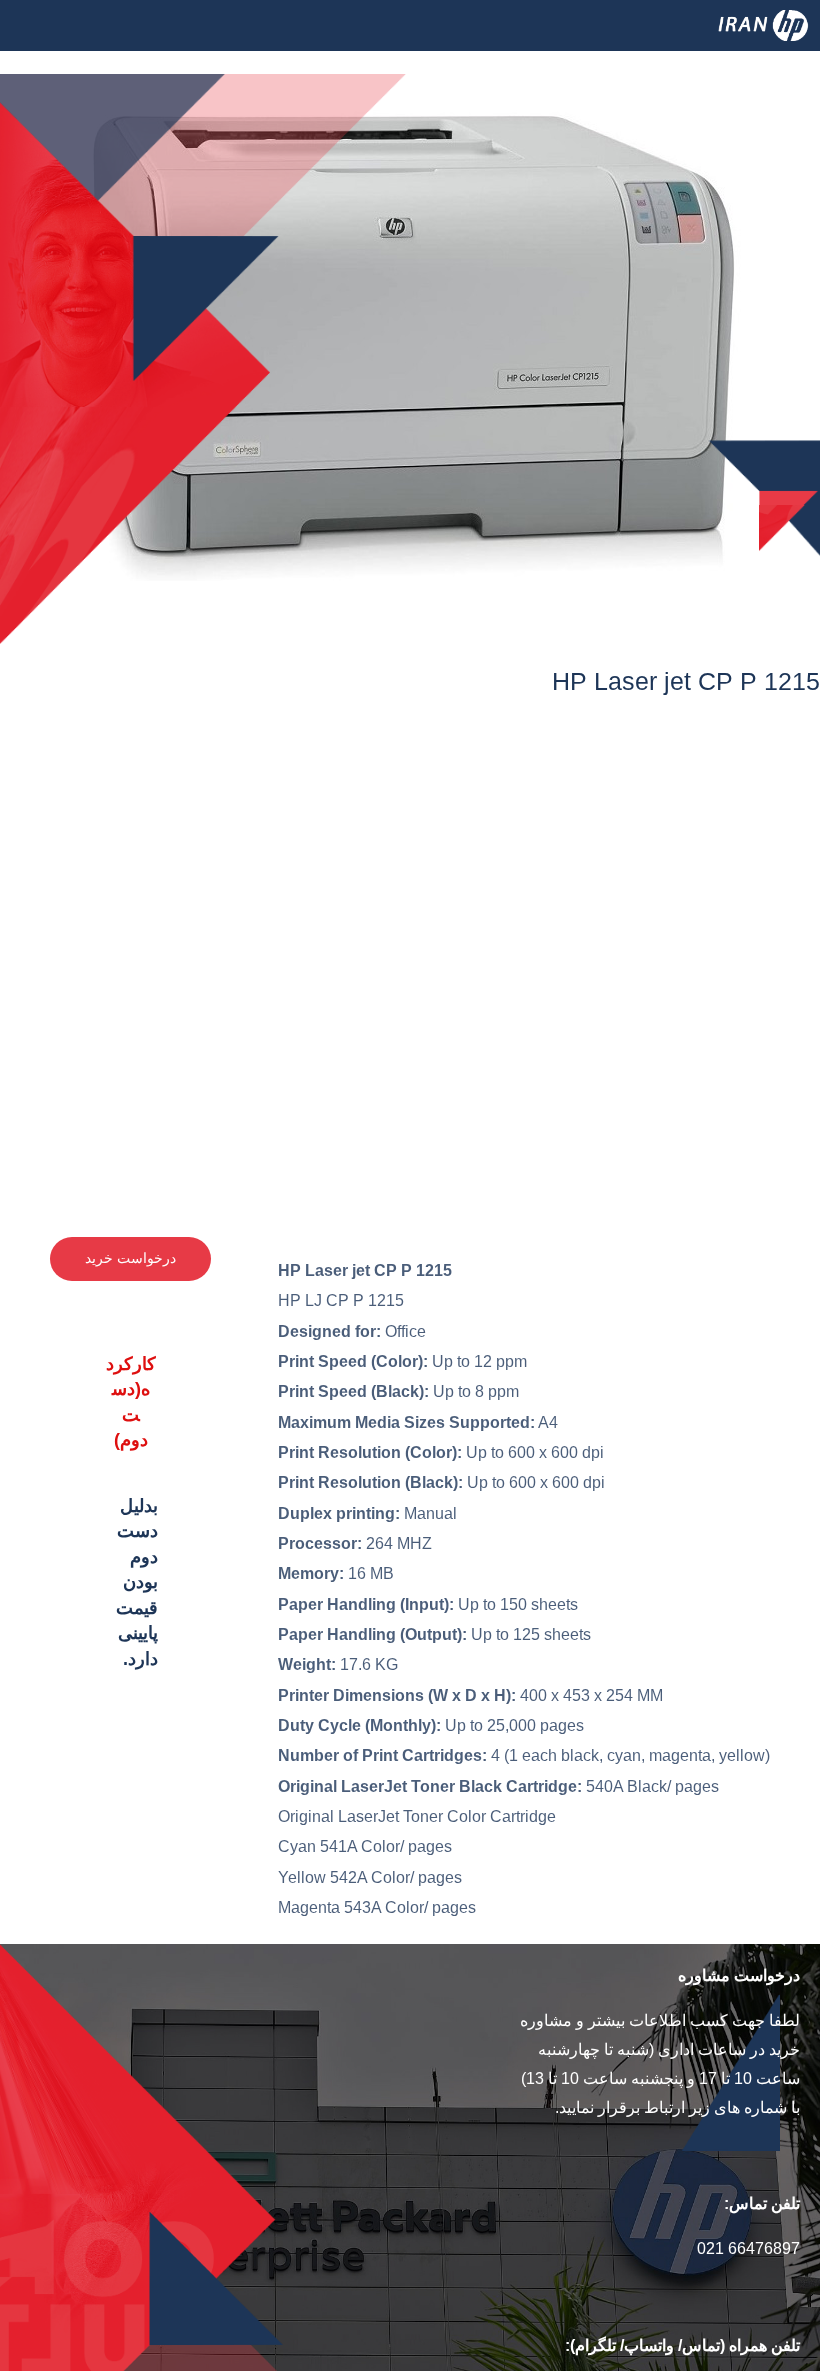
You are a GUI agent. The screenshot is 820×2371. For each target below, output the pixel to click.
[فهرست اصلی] (43, 50)
